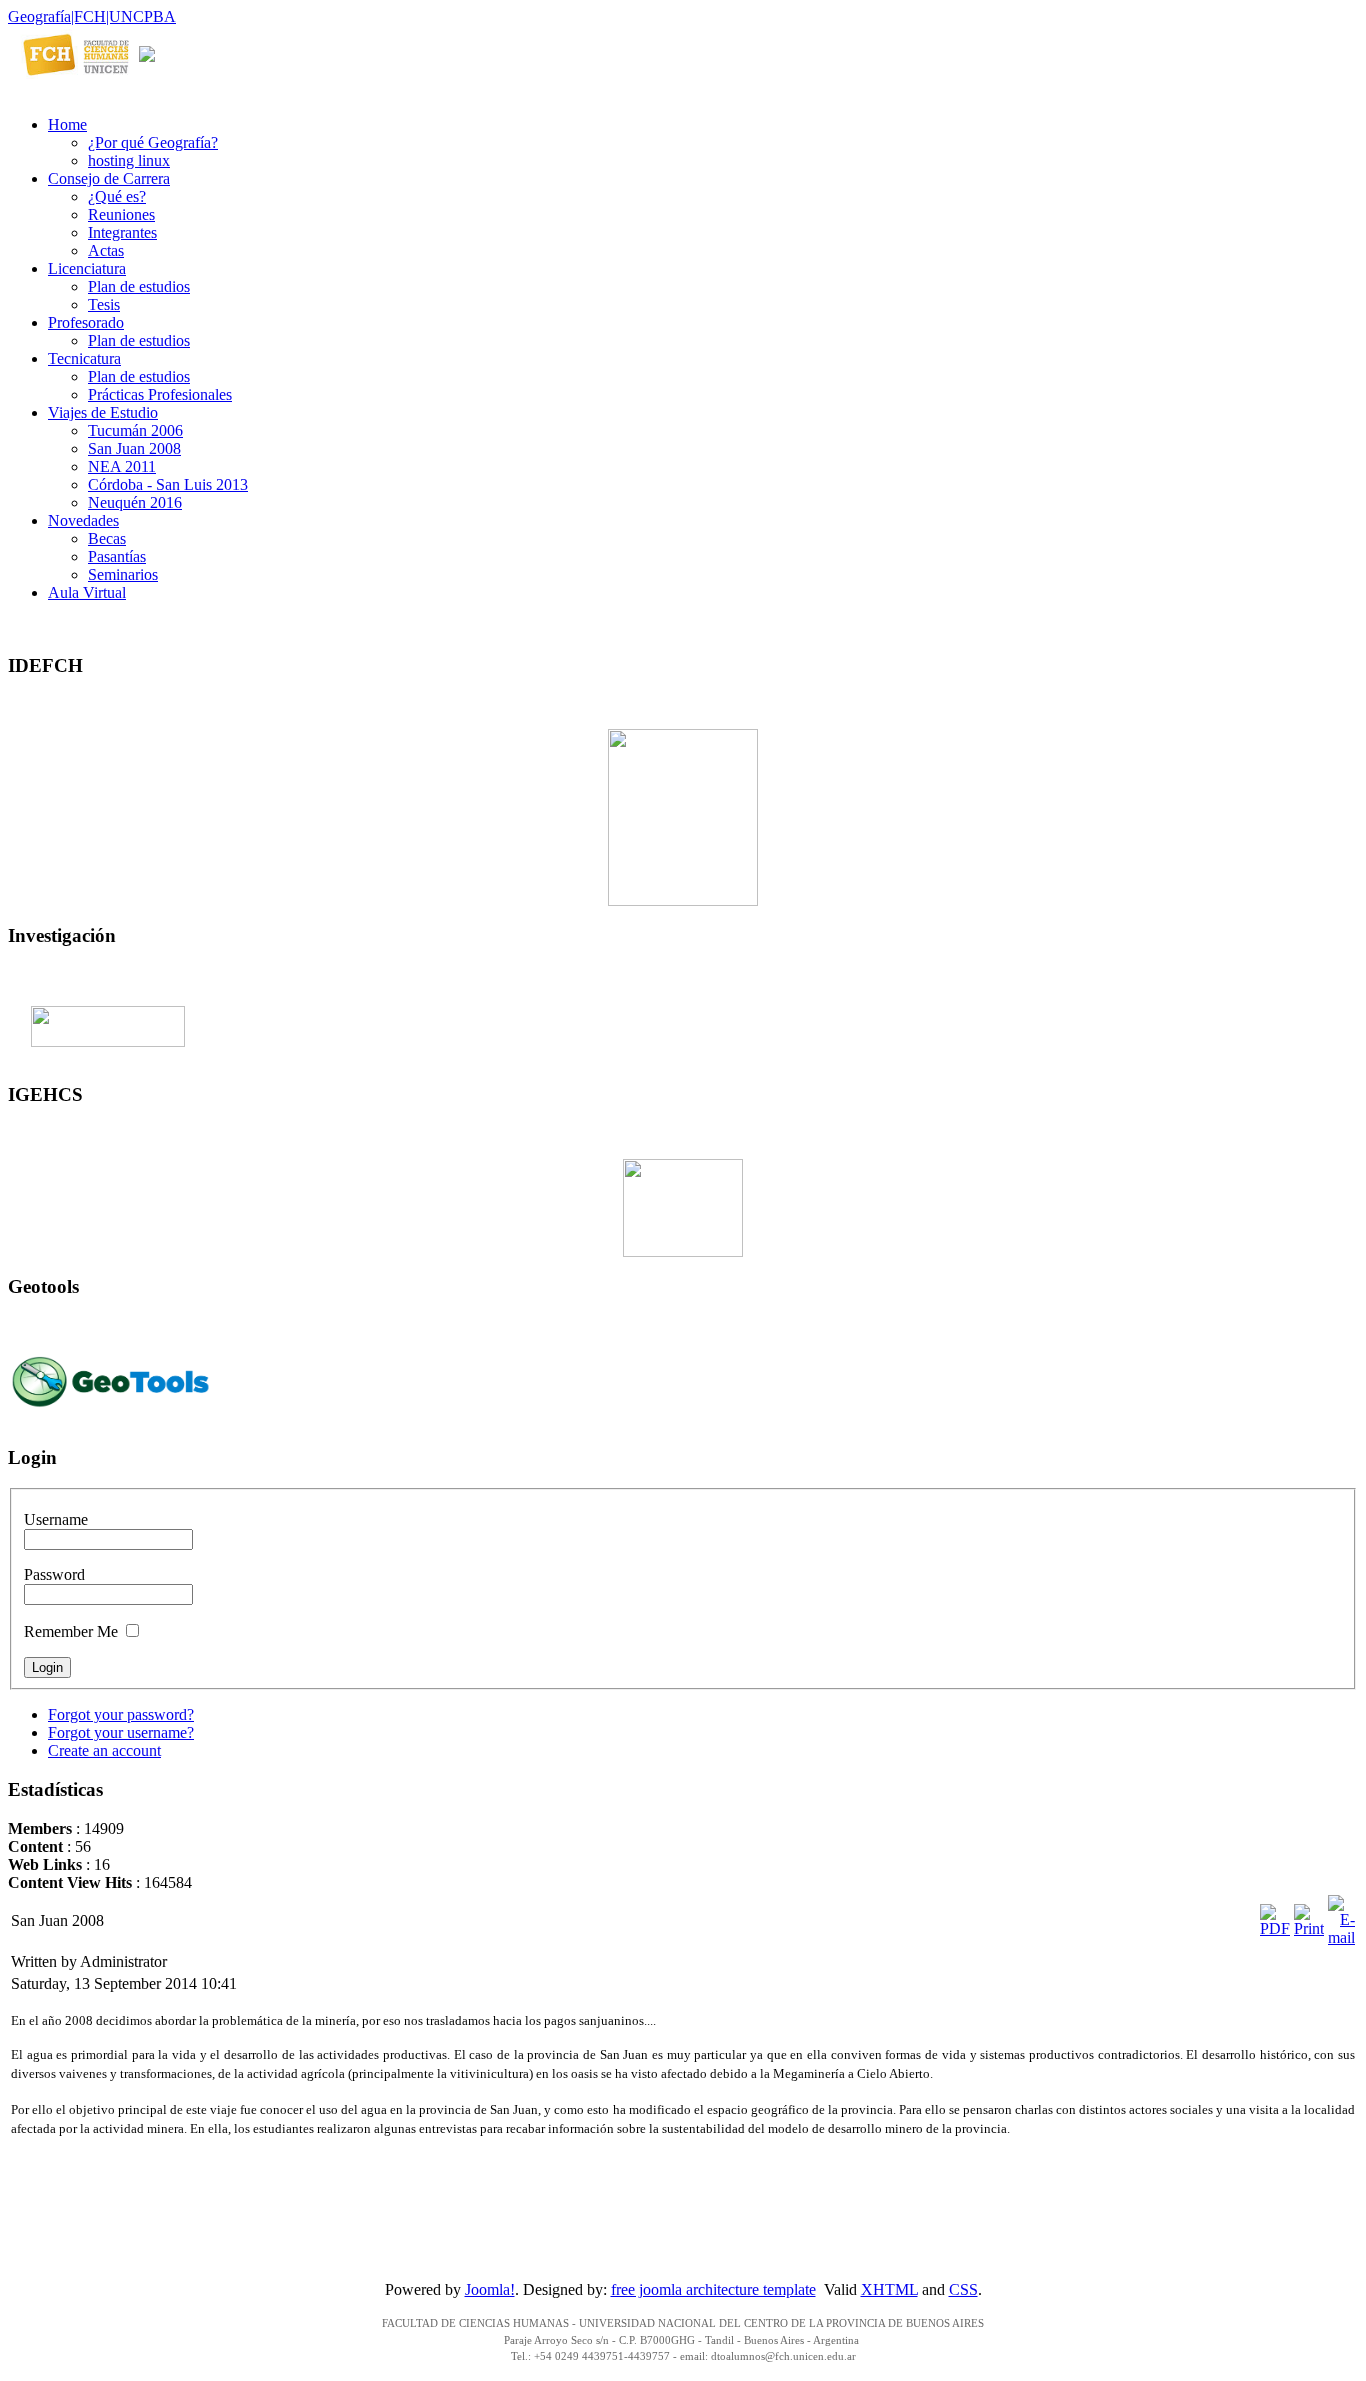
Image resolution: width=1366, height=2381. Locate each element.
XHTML (889, 2289)
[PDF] (1275, 1928)
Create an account (104, 1750)
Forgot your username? (121, 1732)
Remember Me (71, 1631)
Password (54, 1574)
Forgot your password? (121, 1714)
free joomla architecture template (713, 2289)
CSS (963, 2289)
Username (56, 1519)
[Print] (1309, 1928)
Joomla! (490, 2289)
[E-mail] (1341, 1937)
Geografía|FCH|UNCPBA (92, 16)
